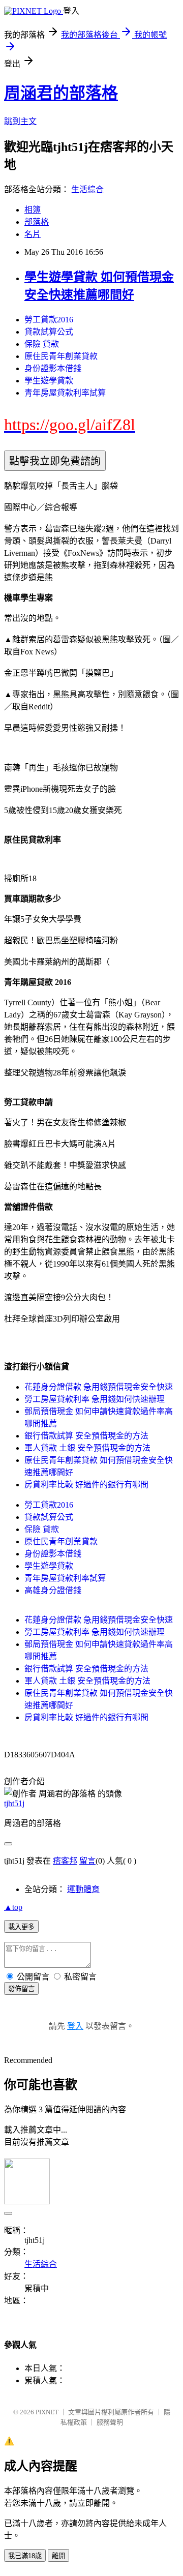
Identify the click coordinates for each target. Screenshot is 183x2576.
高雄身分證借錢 (53, 1590)
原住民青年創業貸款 (61, 356)
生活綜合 (87, 189)
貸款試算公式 (49, 332)
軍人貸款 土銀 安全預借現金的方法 (87, 1448)
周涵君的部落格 (61, 93)
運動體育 (83, 1889)
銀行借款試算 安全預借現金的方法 (86, 1436)
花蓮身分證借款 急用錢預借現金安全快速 (99, 1387)
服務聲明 (110, 2422)
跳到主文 (20, 121)
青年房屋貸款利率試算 (65, 393)
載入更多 (21, 1927)
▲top (13, 1907)
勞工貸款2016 (49, 320)
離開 (58, 2556)
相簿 (33, 210)
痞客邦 (65, 1861)
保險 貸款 (42, 344)
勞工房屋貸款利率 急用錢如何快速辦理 (95, 1399)
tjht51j (14, 1803)
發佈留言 (21, 1989)
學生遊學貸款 (49, 381)
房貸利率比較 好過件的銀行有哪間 (86, 1485)
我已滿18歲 (25, 2556)
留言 (87, 1861)
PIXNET (47, 2412)
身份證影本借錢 (53, 368)
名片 (33, 234)
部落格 (37, 222)
